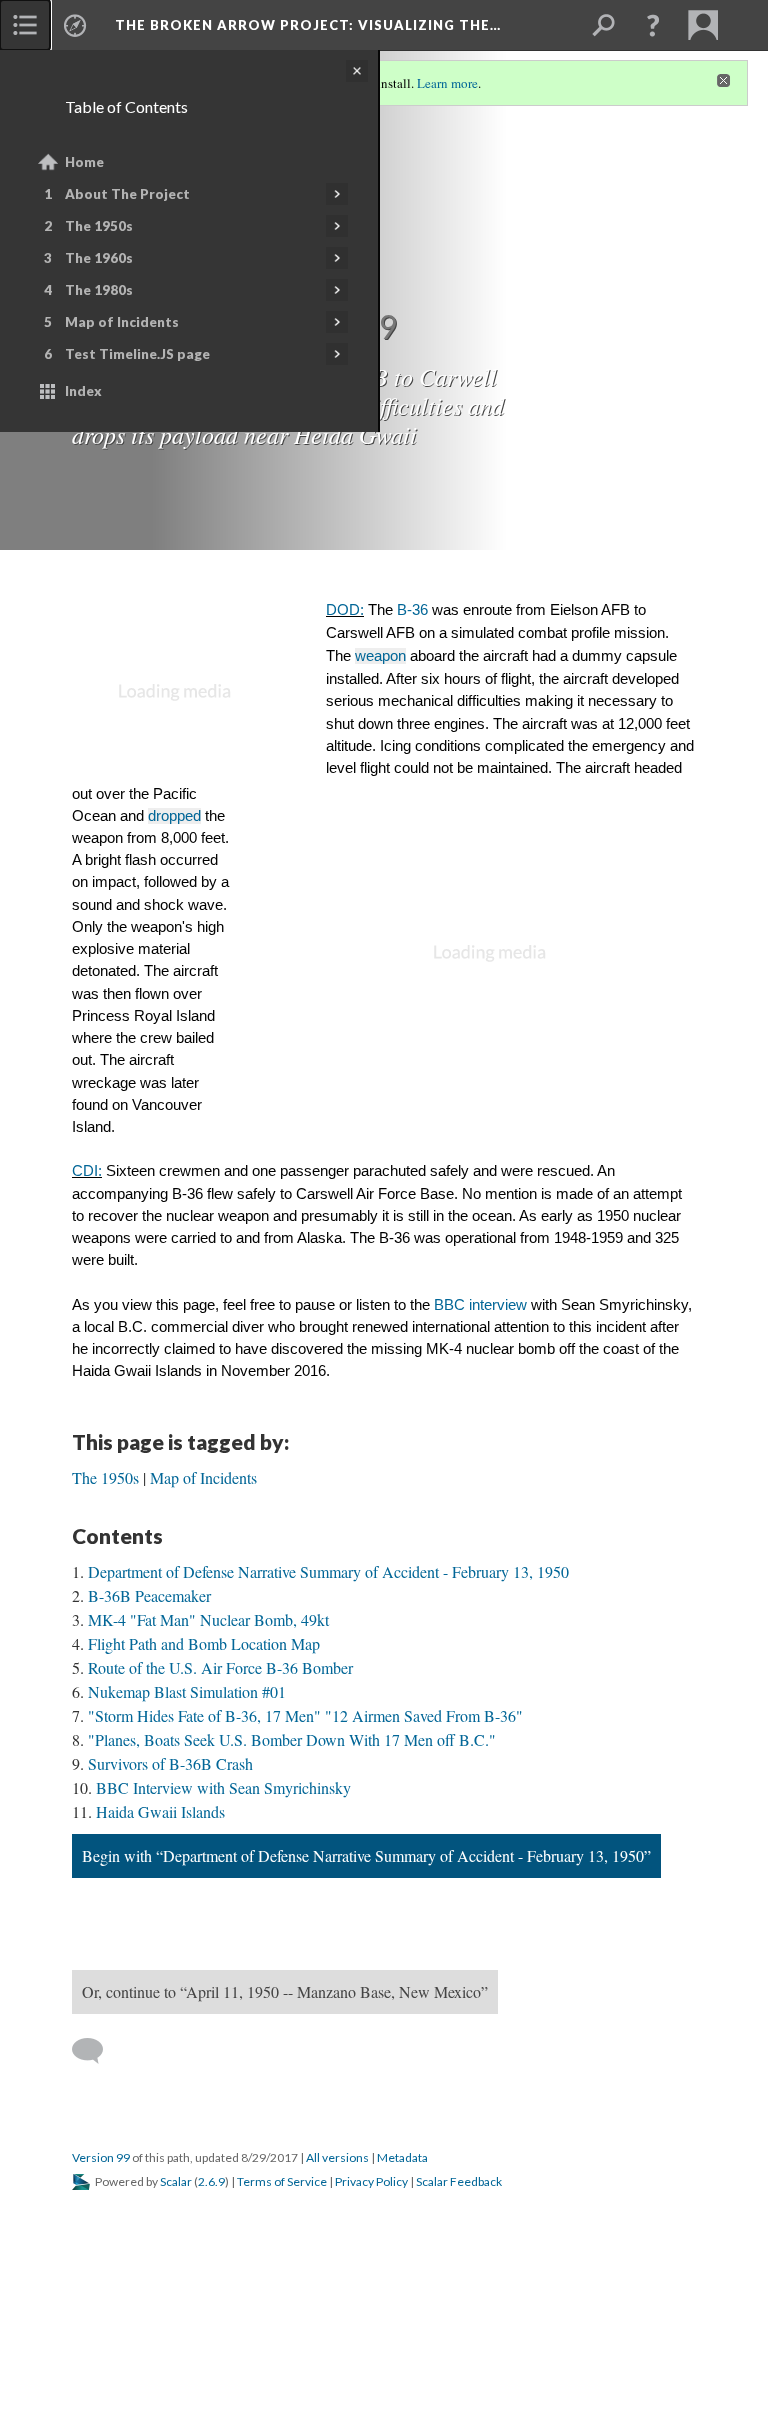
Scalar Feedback (459, 2181)
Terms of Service (282, 2181)
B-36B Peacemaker (149, 1595)
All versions (337, 2157)
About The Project (127, 194)
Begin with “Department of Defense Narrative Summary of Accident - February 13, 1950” (366, 1855)
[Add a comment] (96, 2051)
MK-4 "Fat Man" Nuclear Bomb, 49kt (208, 1619)
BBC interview (480, 1305)
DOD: (345, 610)
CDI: (87, 1171)
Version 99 (101, 2157)
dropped (174, 816)
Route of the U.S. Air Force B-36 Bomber (220, 1667)
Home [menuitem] (84, 162)
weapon (380, 656)
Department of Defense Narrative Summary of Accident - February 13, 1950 (328, 1571)
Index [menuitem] (83, 391)
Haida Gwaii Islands (160, 1811)
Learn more (447, 83)
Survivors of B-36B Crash (170, 1763)
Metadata (402, 2157)
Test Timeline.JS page (137, 354)
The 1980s (99, 290)
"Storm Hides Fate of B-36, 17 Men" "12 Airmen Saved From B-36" (305, 1715)
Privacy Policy (371, 2181)
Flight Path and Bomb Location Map (204, 1643)
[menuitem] (25, 25)
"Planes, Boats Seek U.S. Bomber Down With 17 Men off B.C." (292, 1739)
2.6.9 (211, 2181)
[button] (653, 25)
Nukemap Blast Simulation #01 (187, 1691)
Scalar (176, 2181)
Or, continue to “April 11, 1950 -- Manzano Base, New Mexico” (285, 1991)
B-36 (412, 610)
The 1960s (99, 258)
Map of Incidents (122, 322)
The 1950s (99, 226)
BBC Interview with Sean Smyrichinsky (223, 1787)
